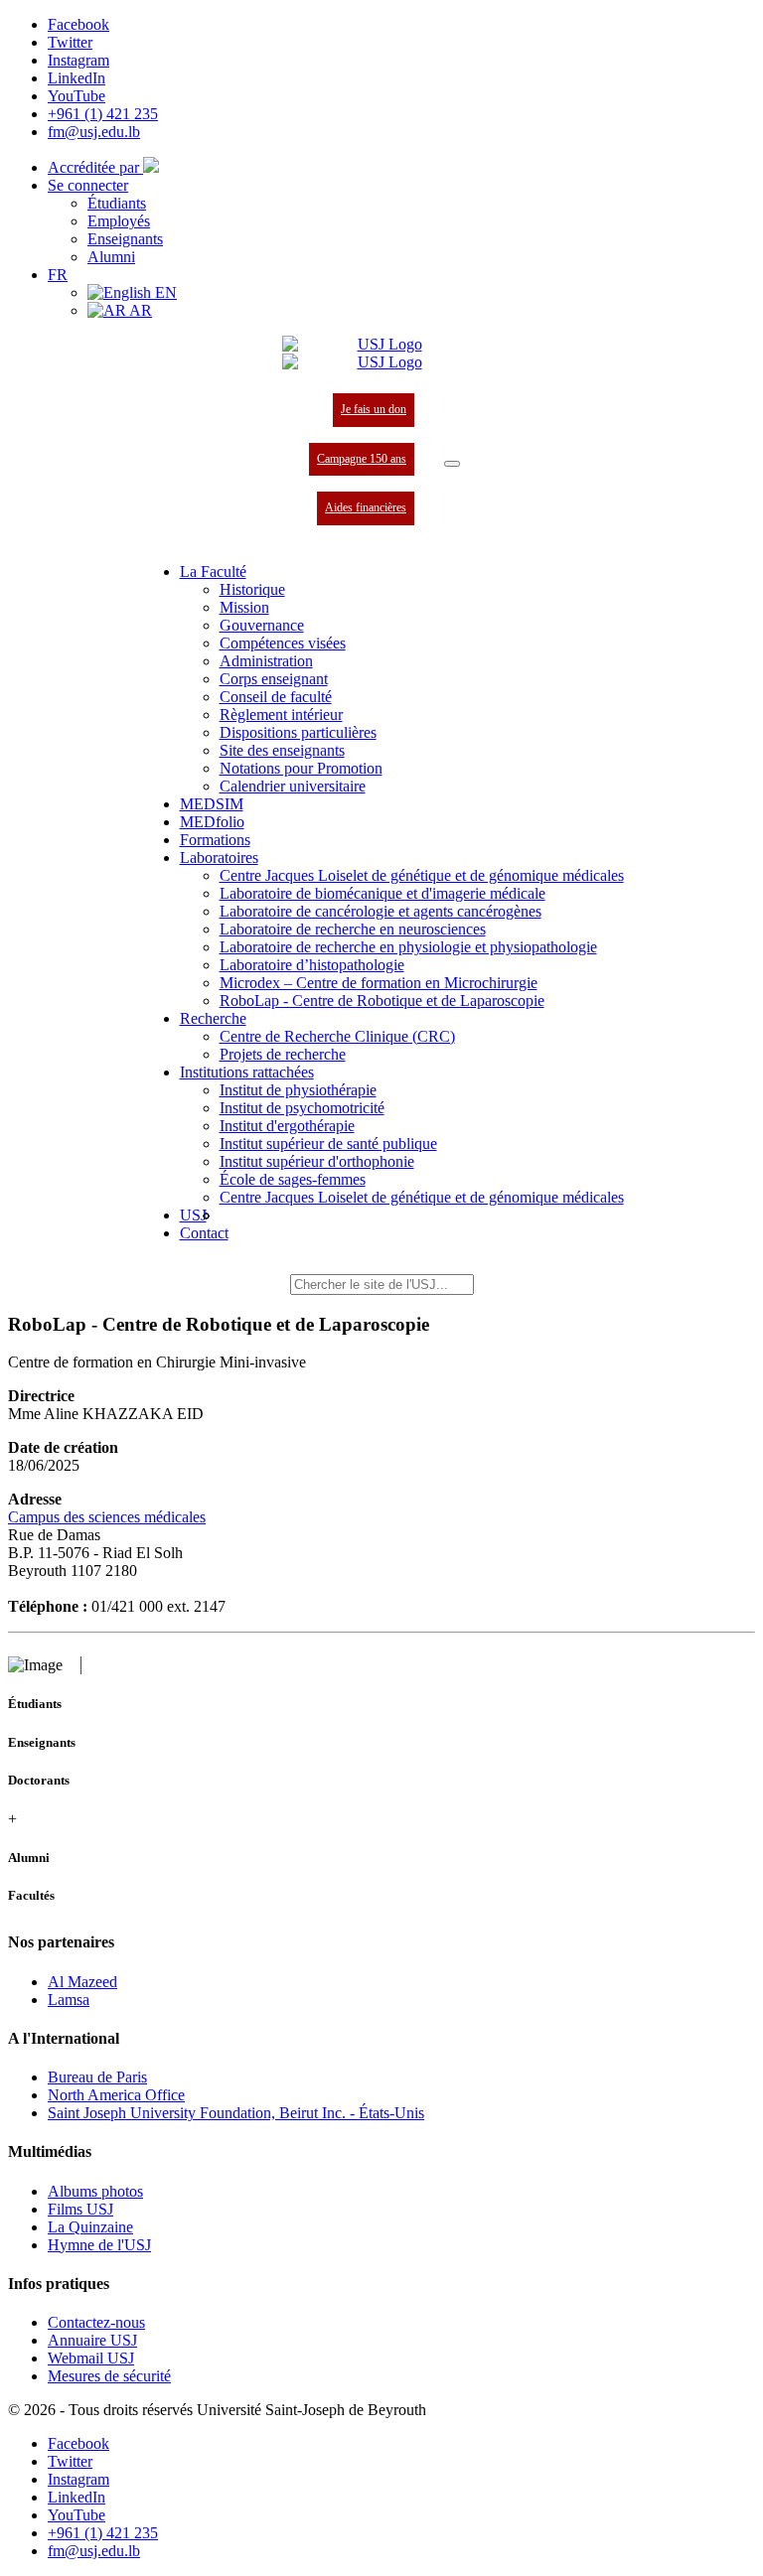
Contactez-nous (96, 2322)
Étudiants (117, 203)
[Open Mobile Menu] (452, 464)
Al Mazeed (82, 1982)
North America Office (116, 2095)
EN (164, 292)
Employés (119, 221)
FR (58, 275)
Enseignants (125, 239)
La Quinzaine (90, 2227)
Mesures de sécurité (109, 2376)
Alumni (111, 257)
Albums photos (95, 2191)
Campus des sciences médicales (107, 1517)
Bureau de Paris (97, 2077)
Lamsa (69, 2000)
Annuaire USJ (92, 2340)
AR (139, 310)
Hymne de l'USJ (99, 2245)
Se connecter (88, 185)
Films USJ (80, 2209)
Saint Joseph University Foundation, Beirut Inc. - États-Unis (236, 2113)
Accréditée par (95, 167)
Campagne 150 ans (362, 459)
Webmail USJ (91, 2358)
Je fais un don (374, 409)
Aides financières (366, 507)
